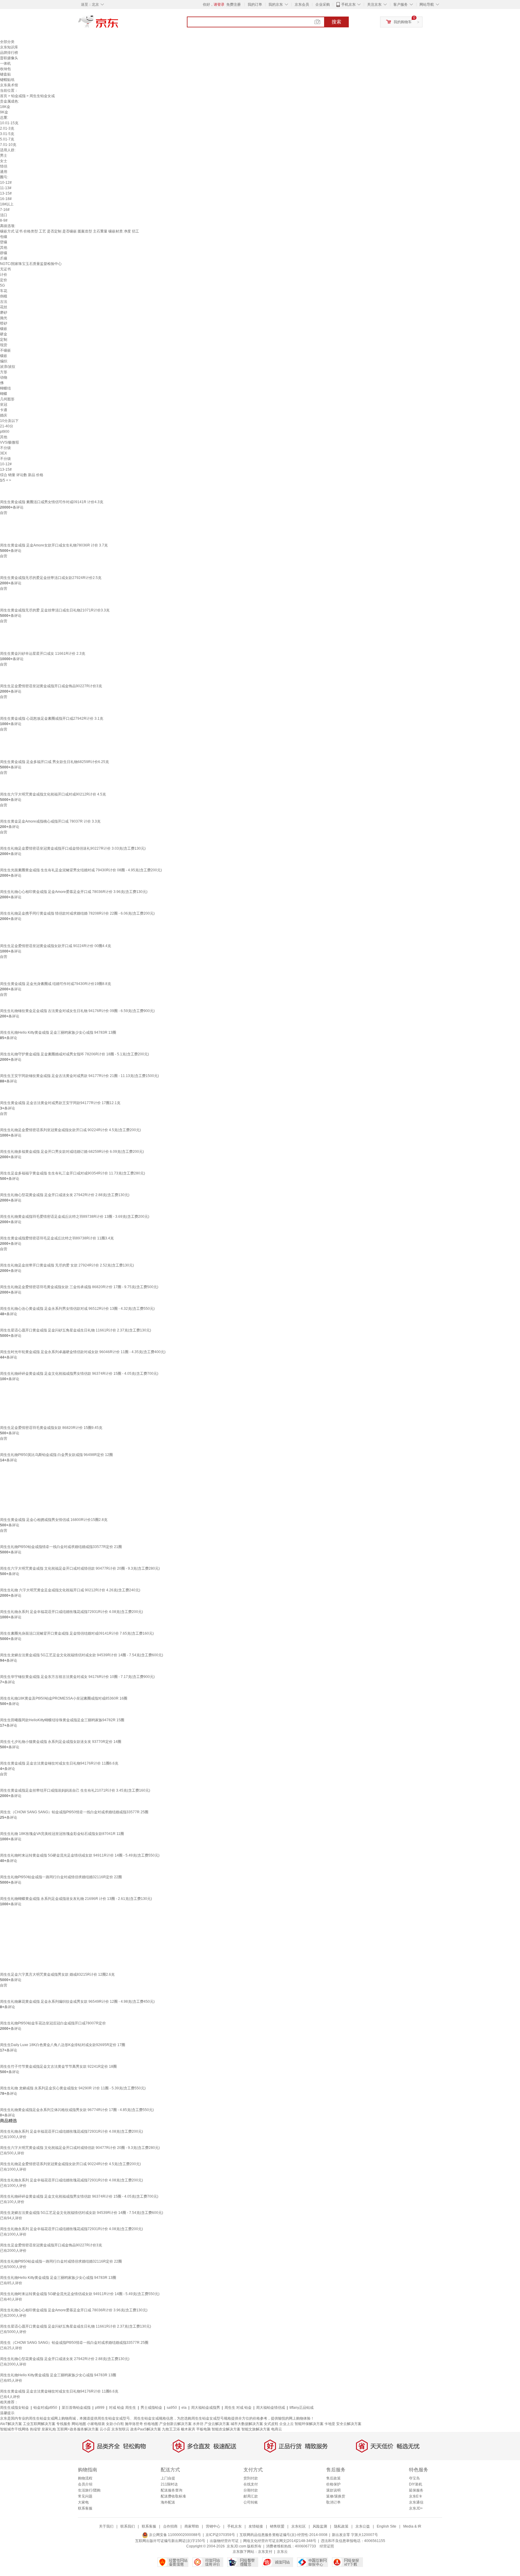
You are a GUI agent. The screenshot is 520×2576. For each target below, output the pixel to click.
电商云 (277, 2429)
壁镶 (4, 242)
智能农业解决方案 (226, 2429)
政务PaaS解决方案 (146, 2429)
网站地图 (79, 2424)
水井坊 (198, 2424)
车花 (4, 291)
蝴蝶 (4, 394)
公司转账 (251, 2502)
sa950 (172, 2408)
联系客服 (85, 2508)
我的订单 (255, 5)
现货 (4, 345)
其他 (4, 248)
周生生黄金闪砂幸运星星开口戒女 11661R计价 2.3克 (43, 654)
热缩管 (35, 2429)
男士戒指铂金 (151, 2408)
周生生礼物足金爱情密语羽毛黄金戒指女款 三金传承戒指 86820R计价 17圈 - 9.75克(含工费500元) (79, 1287)
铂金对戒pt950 (45, 2408)
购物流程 (85, 2478)
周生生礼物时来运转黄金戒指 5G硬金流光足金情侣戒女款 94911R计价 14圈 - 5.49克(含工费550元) (80, 1855)
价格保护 (333, 2484)
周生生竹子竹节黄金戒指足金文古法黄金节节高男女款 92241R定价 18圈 (58, 2067)
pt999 (100, 2408)
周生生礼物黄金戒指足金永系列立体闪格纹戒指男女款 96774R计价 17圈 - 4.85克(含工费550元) (77, 2110)
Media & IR (412, 2526)
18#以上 (7, 204)
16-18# (6, 199)
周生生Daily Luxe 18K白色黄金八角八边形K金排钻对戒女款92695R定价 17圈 (63, 2045)
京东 (119, 24)
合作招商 (170, 2526)
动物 (4, 377)
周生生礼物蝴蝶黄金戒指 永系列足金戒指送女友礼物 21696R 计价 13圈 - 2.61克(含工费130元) (76, 1899)
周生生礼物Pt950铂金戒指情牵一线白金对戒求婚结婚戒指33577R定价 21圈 (61, 1547)
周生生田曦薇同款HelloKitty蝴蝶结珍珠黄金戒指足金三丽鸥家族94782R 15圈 (62, 1720)
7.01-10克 (8, 145)
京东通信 (416, 2502)
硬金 (4, 334)
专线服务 (63, 2424)
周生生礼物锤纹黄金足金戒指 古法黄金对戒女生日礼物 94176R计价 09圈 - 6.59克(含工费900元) (77, 1011)
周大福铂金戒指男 (206, 2408)
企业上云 (286, 2424)
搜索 (336, 22)
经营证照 (327, 2546)
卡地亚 (330, 2424)
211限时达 (169, 2484)
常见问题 (85, 2496)
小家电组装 (96, 2424)
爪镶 (4, 258)
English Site (387, 2526)
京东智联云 (120, 2429)
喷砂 (4, 323)
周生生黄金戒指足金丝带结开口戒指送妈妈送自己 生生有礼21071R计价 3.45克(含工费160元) (75, 1790)
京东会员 (302, 5)
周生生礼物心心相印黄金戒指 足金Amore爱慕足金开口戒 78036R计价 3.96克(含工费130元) (74, 892)
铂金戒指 (18, 96)
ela (184, 2408)
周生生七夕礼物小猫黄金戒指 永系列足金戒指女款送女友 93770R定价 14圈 (61, 1742)
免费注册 (234, 5)
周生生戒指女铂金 (14, 2408)
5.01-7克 (7, 139)
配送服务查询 (172, 2490)
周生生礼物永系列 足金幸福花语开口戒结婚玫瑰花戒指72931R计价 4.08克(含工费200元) (71, 1612)
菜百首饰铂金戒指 (76, 2408)
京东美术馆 (9, 85)
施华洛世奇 (134, 2424)
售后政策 (333, 2478)
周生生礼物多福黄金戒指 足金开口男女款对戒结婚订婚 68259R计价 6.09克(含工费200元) (72, 1152)
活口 (4, 215)
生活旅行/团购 (89, 2490)
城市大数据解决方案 (247, 2424)
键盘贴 (5, 74)
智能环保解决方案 (309, 2424)
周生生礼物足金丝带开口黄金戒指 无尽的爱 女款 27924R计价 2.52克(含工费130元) (67, 1265)
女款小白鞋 (115, 2424)
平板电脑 (203, 2429)
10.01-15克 (9, 123)
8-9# (4, 220)
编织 (4, 361)
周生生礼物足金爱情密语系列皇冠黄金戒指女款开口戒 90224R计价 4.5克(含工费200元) (70, 1130)
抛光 (4, 318)
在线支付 (251, 2484)
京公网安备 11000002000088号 (175, 2535)
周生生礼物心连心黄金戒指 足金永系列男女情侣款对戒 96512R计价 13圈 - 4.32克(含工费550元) (77, 1309)
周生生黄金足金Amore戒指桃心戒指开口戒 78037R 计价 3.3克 (50, 821)
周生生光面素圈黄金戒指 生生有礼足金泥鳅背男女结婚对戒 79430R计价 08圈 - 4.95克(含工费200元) (81, 870)
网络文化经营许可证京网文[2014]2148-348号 (280, 2541)
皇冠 (4, 405)
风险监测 (320, 2526)
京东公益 (363, 2526)
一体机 (5, 63)
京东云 (282, 2552)
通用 (4, 172)
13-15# (6, 193)
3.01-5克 (7, 134)
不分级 (5, 448)
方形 (4, 372)
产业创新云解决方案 (175, 2424)
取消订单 (333, 2502)
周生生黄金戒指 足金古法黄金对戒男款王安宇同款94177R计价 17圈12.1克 (60, 1103)
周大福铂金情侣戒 (271, 2408)
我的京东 (276, 5)
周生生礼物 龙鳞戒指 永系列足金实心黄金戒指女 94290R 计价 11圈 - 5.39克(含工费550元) (73, 2088)
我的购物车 (403, 22)
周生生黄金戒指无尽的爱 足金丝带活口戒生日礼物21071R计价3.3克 (55, 610)
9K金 (4, 112)
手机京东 (348, 5)
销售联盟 (277, 2526)
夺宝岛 (414, 2478)
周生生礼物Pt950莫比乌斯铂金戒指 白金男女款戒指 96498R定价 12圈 (56, 1455)
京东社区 (299, 2526)
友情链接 (256, 2526)
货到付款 (251, 2478)
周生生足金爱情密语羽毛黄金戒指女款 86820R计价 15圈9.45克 (51, 1428)
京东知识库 (9, 47)
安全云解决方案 (349, 2424)
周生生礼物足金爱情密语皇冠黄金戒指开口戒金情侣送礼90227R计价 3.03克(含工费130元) (73, 848)
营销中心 (213, 2526)
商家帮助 (192, 2526)
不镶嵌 (5, 350)
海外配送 (168, 2502)
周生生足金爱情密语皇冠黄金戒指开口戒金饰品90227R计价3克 (51, 686)
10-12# (6, 183)
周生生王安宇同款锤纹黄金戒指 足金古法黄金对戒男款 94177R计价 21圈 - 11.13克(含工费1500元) (79, 1076)
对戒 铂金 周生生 (122, 2408)
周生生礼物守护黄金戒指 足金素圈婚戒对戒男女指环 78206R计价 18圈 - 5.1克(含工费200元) (74, 1054)
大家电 (83, 2502)
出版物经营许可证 (224, 2541)
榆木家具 (188, 2429)
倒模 (4, 296)
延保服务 (416, 2490)
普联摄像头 (9, 58)
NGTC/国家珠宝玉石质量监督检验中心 (31, 264)
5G (2, 285)
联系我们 (128, 2526)
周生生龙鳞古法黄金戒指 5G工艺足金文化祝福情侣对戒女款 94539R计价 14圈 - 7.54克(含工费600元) (82, 1655)
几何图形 (7, 399)
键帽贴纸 (7, 80)
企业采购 (323, 5)
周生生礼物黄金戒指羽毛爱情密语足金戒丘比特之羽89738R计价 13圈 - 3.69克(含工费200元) (75, 1217)
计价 (4, 275)
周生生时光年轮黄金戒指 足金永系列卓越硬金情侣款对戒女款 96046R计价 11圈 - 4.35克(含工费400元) (83, 1352)
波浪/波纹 (8, 367)
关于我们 (106, 2526)
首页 (4, 96)
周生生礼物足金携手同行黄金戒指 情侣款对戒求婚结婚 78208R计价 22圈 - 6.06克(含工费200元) (77, 913)
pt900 (5, 432)
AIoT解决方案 (11, 2424)
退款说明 (333, 2490)
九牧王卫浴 (171, 2429)
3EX (3, 453)
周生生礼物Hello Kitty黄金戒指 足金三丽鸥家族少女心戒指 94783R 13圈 (58, 1033)
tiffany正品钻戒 (302, 2408)
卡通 (4, 410)
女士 (4, 161)
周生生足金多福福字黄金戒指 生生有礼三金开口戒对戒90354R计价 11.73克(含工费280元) (73, 1173)
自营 (4, 513)
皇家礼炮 (49, 2429)
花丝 (4, 307)
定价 (4, 280)
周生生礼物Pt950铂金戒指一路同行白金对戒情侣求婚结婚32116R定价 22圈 (61, 1877)
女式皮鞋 (271, 2424)
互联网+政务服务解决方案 (78, 2429)
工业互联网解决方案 (39, 2424)
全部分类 (7, 42)
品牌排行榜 (9, 53)
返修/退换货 (336, 2496)
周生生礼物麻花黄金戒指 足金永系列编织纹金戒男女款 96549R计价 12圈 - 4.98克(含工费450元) (77, 2002)
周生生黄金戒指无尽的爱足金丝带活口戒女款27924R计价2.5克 (51, 578)
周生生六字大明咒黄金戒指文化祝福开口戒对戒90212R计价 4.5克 (53, 794)
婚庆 (4, 415)
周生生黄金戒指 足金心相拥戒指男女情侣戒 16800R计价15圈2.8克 (54, 1520)
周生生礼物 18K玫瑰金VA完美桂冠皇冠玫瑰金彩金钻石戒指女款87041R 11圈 (62, 1834)
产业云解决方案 (217, 2424)
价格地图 (151, 2424)
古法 (4, 302)
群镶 (4, 253)
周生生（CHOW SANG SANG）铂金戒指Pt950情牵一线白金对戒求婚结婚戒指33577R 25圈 (74, 1812)
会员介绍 (85, 2484)
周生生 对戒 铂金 (238, 2408)
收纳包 (5, 69)
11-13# (6, 188)
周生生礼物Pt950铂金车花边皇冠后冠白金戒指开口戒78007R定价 (53, 2023)
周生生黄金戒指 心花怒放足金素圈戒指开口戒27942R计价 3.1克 (52, 719)
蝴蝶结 (5, 388)
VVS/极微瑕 (9, 442)
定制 (4, 340)
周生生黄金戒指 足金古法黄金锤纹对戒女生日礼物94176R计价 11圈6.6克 (59, 1763)
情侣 (4, 166)
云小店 (105, 2429)
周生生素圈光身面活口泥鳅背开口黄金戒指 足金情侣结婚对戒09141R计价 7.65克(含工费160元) (77, 1633)
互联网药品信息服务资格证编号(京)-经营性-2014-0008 (283, 2535)
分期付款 (251, 2490)
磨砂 (4, 312)
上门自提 (168, 2478)
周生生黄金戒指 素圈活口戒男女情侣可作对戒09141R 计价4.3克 (52, 502)
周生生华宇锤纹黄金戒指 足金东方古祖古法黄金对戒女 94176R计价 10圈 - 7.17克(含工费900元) (77, 1677)
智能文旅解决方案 (256, 2429)
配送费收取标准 (173, 2496)
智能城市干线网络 (14, 2429)
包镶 (4, 237)
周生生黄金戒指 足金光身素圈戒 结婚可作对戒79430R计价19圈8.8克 (56, 984)
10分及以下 (9, 421)
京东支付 (265, 2552)
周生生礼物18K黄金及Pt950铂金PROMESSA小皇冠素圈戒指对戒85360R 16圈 (64, 1698)
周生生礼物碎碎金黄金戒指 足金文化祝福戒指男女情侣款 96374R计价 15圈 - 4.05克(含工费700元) (79, 1374)
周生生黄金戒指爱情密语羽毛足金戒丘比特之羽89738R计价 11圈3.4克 (57, 1238)
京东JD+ (416, 2508)
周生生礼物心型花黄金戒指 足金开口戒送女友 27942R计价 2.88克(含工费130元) (65, 1195)
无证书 (5, 269)
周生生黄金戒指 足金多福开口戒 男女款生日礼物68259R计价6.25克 (54, 762)
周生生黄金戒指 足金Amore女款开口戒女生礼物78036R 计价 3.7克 (54, 545)
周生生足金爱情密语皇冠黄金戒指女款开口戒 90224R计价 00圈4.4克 (56, 946)
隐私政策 (341, 2526)
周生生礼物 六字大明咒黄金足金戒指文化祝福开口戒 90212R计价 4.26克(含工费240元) (70, 1590)
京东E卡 (416, 2496)
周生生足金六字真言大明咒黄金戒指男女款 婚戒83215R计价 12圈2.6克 (57, 1974)
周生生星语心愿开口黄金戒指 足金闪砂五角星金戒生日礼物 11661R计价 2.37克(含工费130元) (76, 1330)
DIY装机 (416, 2484)
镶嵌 (4, 329)
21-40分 (7, 426)
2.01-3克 (7, 128)
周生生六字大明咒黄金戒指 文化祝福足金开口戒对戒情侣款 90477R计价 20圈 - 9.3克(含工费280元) (80, 1568)
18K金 (5, 107)
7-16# (5, 210)
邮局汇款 (251, 2496)
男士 (4, 155)
